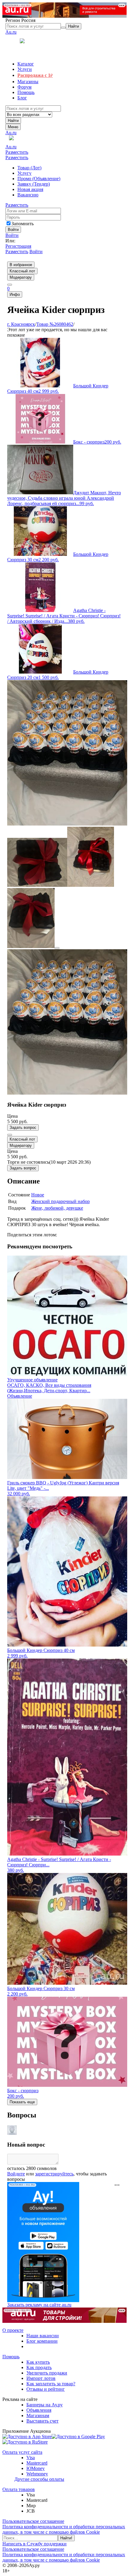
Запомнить (22, 224)
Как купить (38, 2362)
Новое (38, 1195)
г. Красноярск (21, 324)
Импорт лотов (41, 2378)
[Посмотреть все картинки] (57, 948)
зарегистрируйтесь (54, 2174)
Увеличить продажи (47, 2373)
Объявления (39, 2410)
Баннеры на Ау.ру (45, 2405)
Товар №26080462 (55, 324)
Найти (13, 121)
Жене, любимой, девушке (57, 1208)
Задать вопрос (23, 1127)
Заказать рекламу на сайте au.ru (39, 2305)
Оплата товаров (19, 2489)
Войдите (16, 2174)
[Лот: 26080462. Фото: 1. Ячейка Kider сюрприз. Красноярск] (67, 824)
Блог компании (42, 2341)
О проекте (13, 2330)
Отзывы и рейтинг (46, 2389)
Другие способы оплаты (39, 2479)
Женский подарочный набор (60, 1201)
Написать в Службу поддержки (34, 2544)
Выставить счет (42, 2421)
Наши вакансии (43, 2336)
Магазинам (38, 2415)
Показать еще (22, 2102)
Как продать (39, 2367)
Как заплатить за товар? (51, 2384)
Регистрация (18, 246)
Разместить (17, 152)
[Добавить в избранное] (10, 1135)
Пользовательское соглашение (33, 2521)
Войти (12, 235)
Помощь (11, 2357)
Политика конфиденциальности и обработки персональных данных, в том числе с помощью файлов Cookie (64, 2529)
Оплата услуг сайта (22, 2452)
